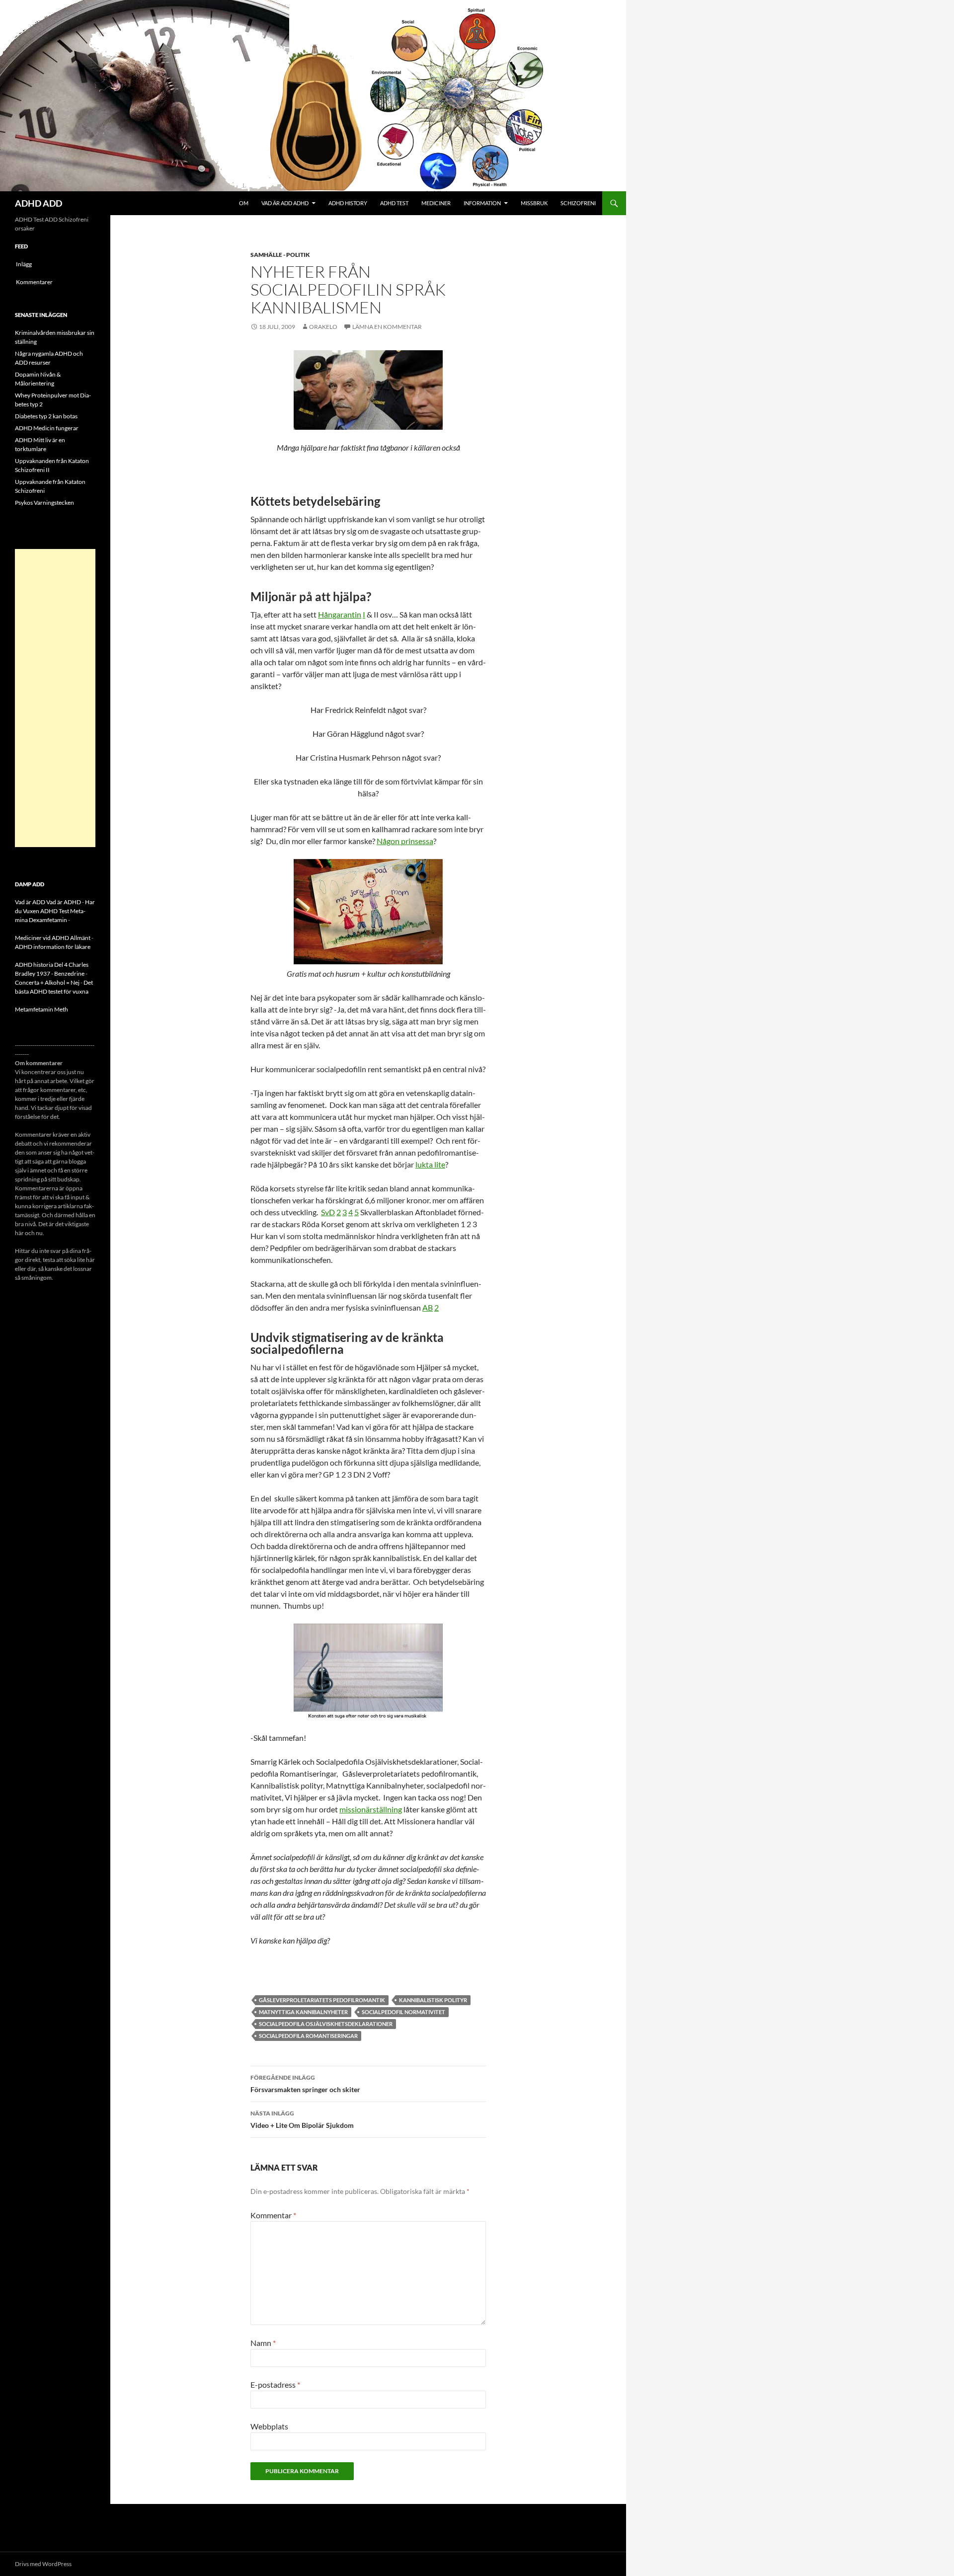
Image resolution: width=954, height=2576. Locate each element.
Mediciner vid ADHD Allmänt (53, 938)
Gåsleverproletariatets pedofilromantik (322, 2000)
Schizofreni (578, 203)
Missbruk (534, 203)
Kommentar (273, 2215)
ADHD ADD (39, 203)
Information (482, 203)
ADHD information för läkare (53, 947)
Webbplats (269, 2426)
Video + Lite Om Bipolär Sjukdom (302, 2119)
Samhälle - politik (280, 255)
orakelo (323, 327)
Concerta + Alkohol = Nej (47, 982)
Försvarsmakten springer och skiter (305, 2084)
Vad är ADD (30, 902)
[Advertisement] (55, 698)
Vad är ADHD (64, 902)
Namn (263, 2343)
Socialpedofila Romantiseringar (308, 2036)
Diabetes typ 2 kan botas (46, 416)
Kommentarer (34, 282)
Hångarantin (340, 614)
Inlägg (24, 264)
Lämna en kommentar (387, 327)
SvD (328, 1212)
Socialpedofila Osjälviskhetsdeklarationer (326, 2024)
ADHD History (348, 203)
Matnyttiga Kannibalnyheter (303, 2012)
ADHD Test (394, 203)
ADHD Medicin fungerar (47, 428)
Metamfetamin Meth (41, 1009)
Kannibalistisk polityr (433, 2000)
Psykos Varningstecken (44, 503)
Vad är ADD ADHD (285, 203)
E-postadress (275, 2384)
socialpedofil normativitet (403, 2012)
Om (244, 203)
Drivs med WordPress (43, 2564)
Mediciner (436, 203)
